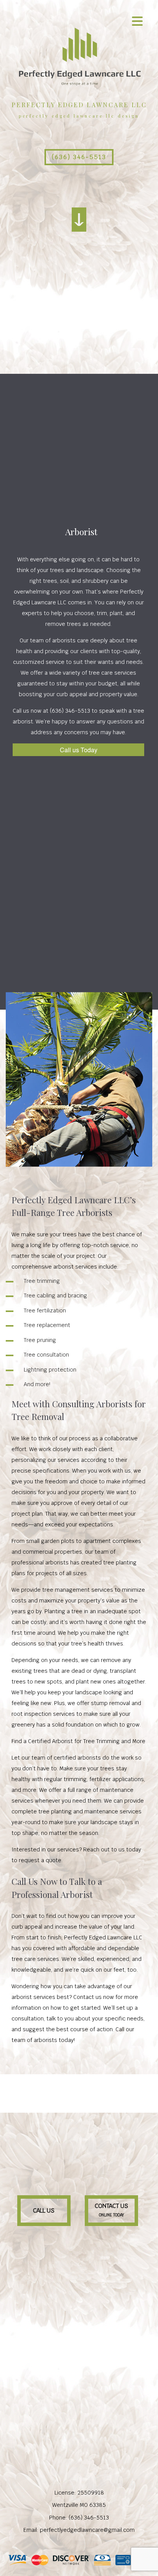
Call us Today (79, 804)
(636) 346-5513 (79, 157)
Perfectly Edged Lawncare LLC (79, 105)
